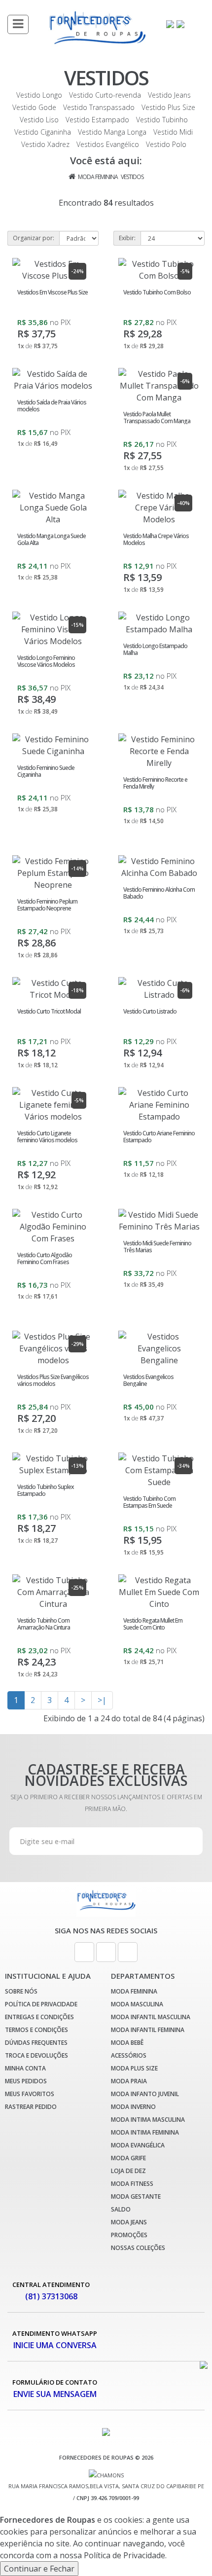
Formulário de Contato (55, 2389)
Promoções (129, 2235)
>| (102, 1700)
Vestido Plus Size (168, 107)
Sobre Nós (21, 1991)
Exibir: (127, 238)
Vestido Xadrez (45, 144)
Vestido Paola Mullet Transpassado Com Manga (157, 417)
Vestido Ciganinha (43, 132)
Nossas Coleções (138, 2248)
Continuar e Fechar (39, 2569)
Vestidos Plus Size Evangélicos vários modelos (53, 1380)
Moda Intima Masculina (148, 2120)
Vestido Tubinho (162, 120)
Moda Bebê (127, 2043)
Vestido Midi (173, 132)
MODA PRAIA (129, 2081)
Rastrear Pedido (31, 2107)
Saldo (121, 2209)
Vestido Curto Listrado (150, 1011)
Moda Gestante (136, 2196)
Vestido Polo (166, 144)
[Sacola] (181, 23)
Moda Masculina (137, 2004)
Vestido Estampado (97, 120)
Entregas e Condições (39, 2017)
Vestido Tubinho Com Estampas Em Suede (149, 1502)
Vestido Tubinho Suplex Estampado (45, 1490)
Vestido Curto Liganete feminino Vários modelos (47, 1136)
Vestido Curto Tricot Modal (49, 1011)
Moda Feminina (98, 177)
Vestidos (132, 177)
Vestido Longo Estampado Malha (155, 649)
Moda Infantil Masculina (151, 2017)
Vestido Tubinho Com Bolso (157, 292)
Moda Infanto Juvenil (145, 2094)
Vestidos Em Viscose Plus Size (53, 292)
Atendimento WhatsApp (55, 2340)
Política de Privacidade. (125, 2555)
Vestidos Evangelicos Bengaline (148, 1380)
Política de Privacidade (41, 2004)
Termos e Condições (36, 2030)
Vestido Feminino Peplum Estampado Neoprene (47, 905)
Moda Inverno (133, 2107)
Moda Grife (128, 2158)
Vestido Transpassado (99, 107)
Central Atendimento (51, 2291)
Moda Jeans (129, 2222)
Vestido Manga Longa (112, 132)
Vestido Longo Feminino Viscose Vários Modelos (46, 661)
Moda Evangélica (138, 2145)
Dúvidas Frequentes (36, 2043)
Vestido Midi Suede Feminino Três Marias (157, 1246)
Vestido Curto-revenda (105, 95)
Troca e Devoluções (36, 2055)
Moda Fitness (132, 2184)
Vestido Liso (39, 120)
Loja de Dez (128, 2171)
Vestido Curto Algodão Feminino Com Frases (45, 1258)
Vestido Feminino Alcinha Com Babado (159, 893)
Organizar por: (34, 238)
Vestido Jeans (169, 95)
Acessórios (129, 2055)
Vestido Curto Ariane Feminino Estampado (159, 1136)
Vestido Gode (34, 107)
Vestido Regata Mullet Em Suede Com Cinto (153, 1624)
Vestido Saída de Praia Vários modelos (52, 405)
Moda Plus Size (134, 2068)
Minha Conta (25, 2068)
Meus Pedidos (26, 2081)
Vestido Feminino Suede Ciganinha (46, 771)
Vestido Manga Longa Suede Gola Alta (52, 539)
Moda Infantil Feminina (148, 2030)
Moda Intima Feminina (145, 2132)
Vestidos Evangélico (108, 144)
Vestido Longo (39, 95)
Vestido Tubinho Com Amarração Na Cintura (44, 1624)
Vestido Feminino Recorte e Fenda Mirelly (155, 783)
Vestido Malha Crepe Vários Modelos (156, 539)
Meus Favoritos (30, 2094)
